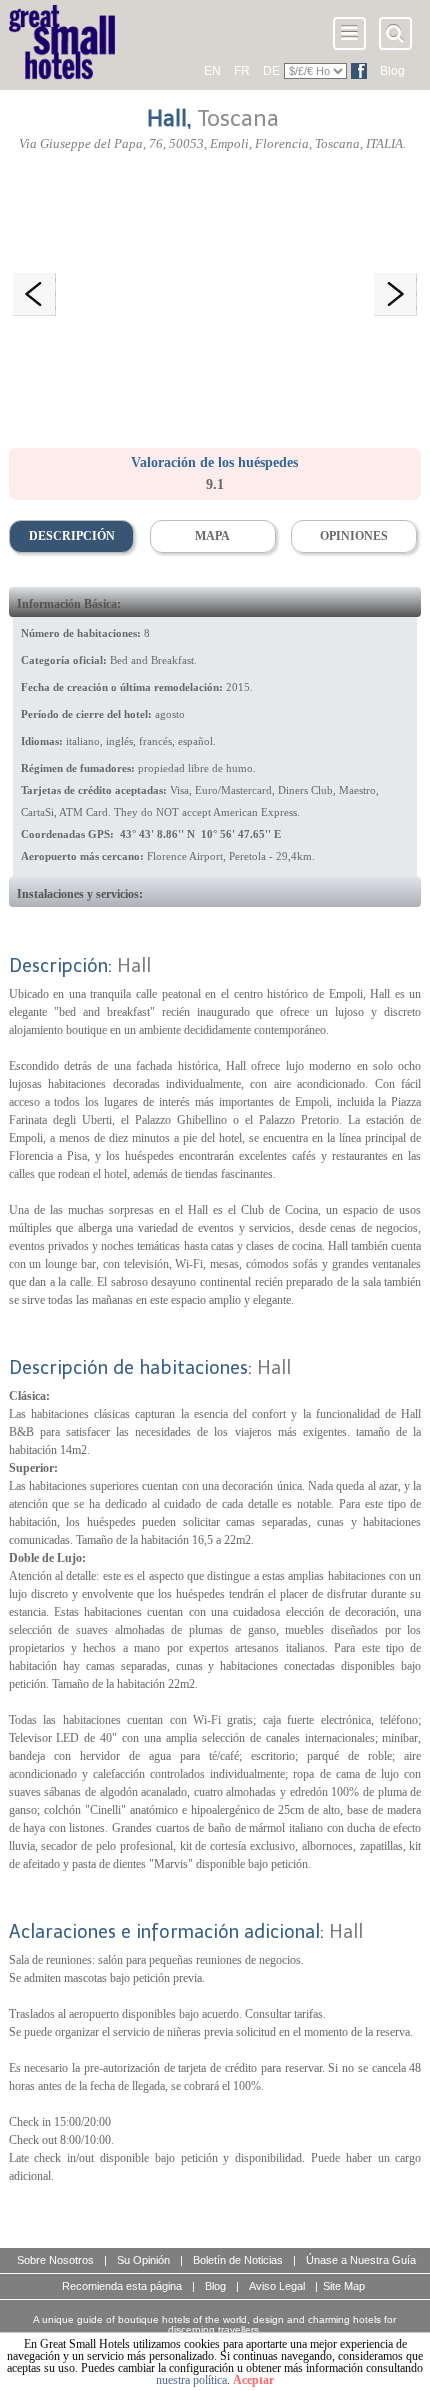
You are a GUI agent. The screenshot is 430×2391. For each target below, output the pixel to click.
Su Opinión (143, 2260)
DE (271, 71)
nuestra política (191, 2380)
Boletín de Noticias (238, 2260)
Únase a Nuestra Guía (361, 2260)
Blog (392, 71)
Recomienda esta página (122, 2286)
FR (242, 71)
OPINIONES (354, 536)
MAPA (212, 536)
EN (212, 71)
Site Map (344, 2286)
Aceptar (253, 2380)
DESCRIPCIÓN (72, 536)
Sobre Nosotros (55, 2260)
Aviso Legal (277, 2286)
